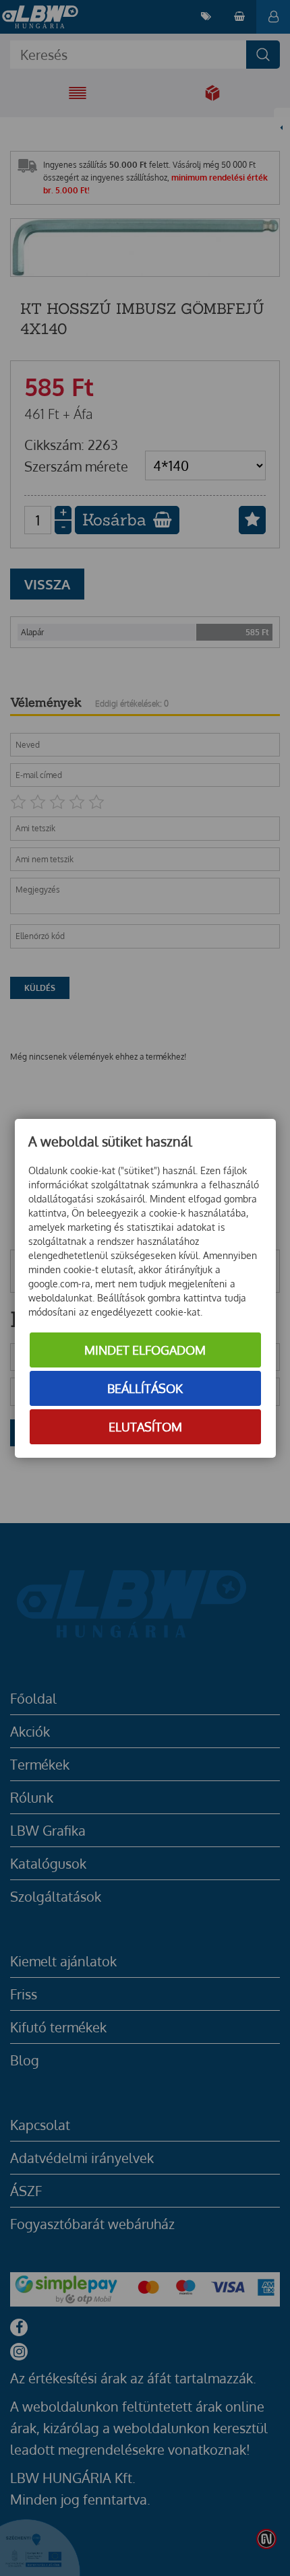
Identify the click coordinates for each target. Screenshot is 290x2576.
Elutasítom (145, 1427)
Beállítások (145, 1388)
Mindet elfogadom (145, 1350)
